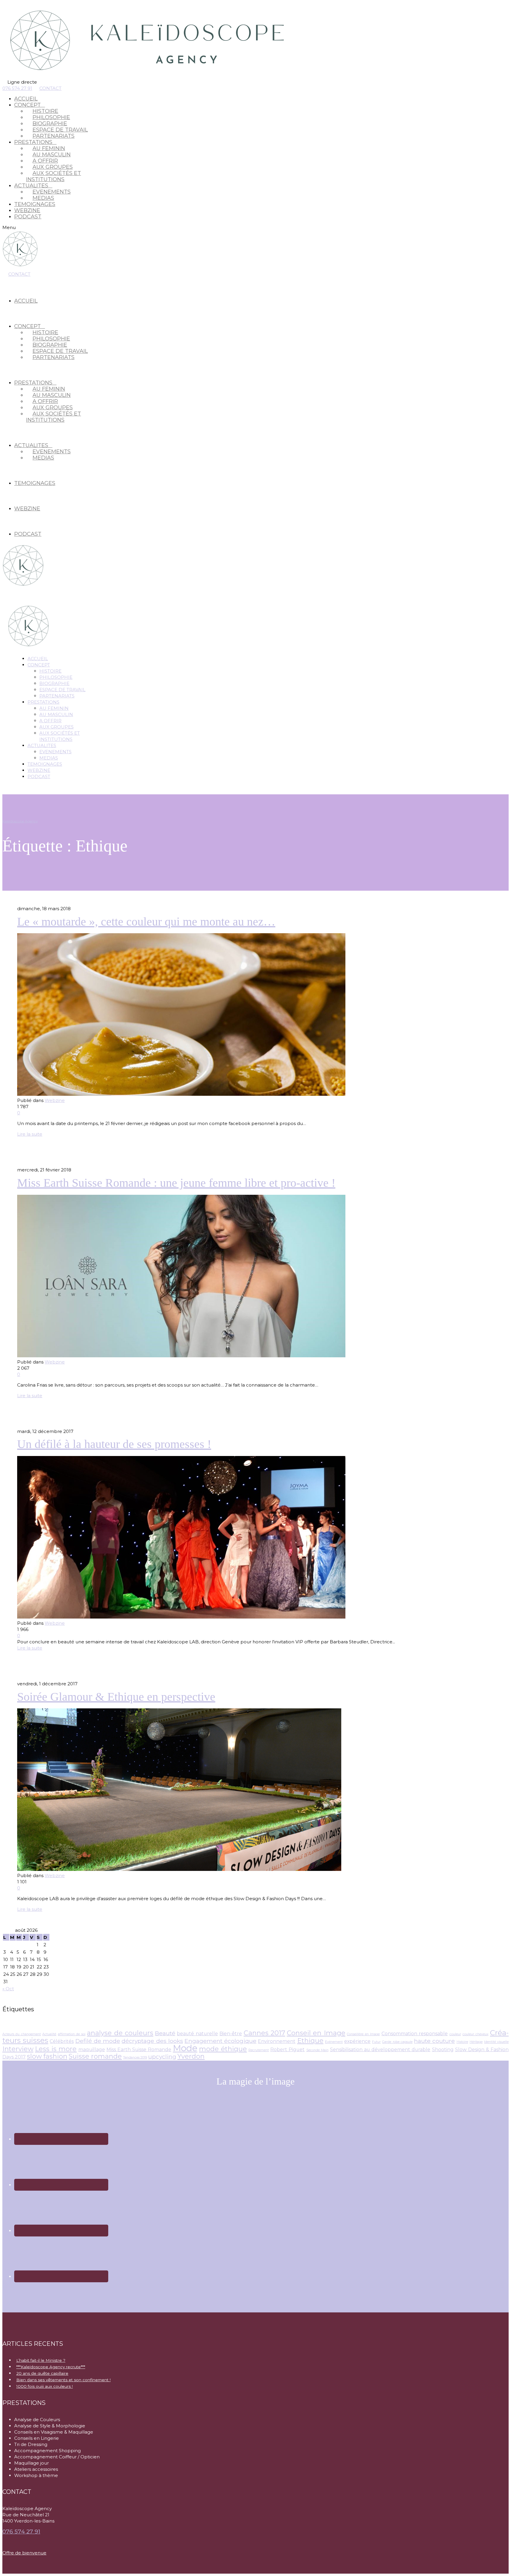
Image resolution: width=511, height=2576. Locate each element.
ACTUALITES (42, 745)
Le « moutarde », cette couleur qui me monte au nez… (146, 922)
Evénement (334, 2042)
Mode (185, 2048)
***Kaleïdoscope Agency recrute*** (51, 2367)
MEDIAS (43, 198)
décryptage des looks (152, 2041)
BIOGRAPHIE (54, 683)
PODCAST (28, 217)
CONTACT (50, 88)
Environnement (277, 2041)
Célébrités (62, 2041)
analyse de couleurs (120, 2033)
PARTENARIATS (54, 136)
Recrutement (259, 2050)
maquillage (92, 2050)
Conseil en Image (316, 2033)
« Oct (8, 1989)
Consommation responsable (415, 2034)
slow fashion (47, 2056)
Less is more (56, 2049)
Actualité (49, 2034)
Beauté (165, 2033)
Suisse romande (95, 2056)
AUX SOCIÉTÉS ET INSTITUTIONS (54, 176)
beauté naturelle (197, 2034)
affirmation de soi (72, 2034)
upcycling (162, 2056)
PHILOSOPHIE (56, 677)
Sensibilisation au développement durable (380, 2050)
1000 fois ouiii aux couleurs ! (45, 2386)
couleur (455, 2034)
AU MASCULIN (56, 714)
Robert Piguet (287, 2050)
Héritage (476, 2042)
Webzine (55, 1100)
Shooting (443, 2050)
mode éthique (223, 2049)
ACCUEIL (26, 99)
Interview (18, 2049)
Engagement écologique (220, 2041)
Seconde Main (317, 2050)
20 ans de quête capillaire (42, 2373)
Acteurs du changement (22, 2034)
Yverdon (191, 2056)
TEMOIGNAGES (35, 204)
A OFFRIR (50, 721)
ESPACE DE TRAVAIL (62, 690)
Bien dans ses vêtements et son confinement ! (63, 2380)
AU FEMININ (54, 708)
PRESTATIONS (43, 702)
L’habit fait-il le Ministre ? (41, 2360)
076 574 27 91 (17, 88)
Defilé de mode (98, 2041)
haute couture (434, 2041)
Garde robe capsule (397, 2042)
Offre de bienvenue (24, 2553)
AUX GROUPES (56, 727)
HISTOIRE (50, 671)
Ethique (310, 2041)
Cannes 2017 (264, 2033)
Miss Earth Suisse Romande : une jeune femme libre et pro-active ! (176, 1183)
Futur (376, 2042)
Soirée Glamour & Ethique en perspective (116, 1697)
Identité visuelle (496, 2042)
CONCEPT (39, 665)
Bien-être (231, 2034)
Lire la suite (30, 1134)
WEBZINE (27, 210)
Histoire (462, 2042)
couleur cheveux (475, 2034)
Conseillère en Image (363, 2034)
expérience (357, 2041)
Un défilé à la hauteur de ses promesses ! (114, 1444)
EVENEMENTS (55, 752)
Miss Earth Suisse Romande (139, 2050)
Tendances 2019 (135, 2058)
